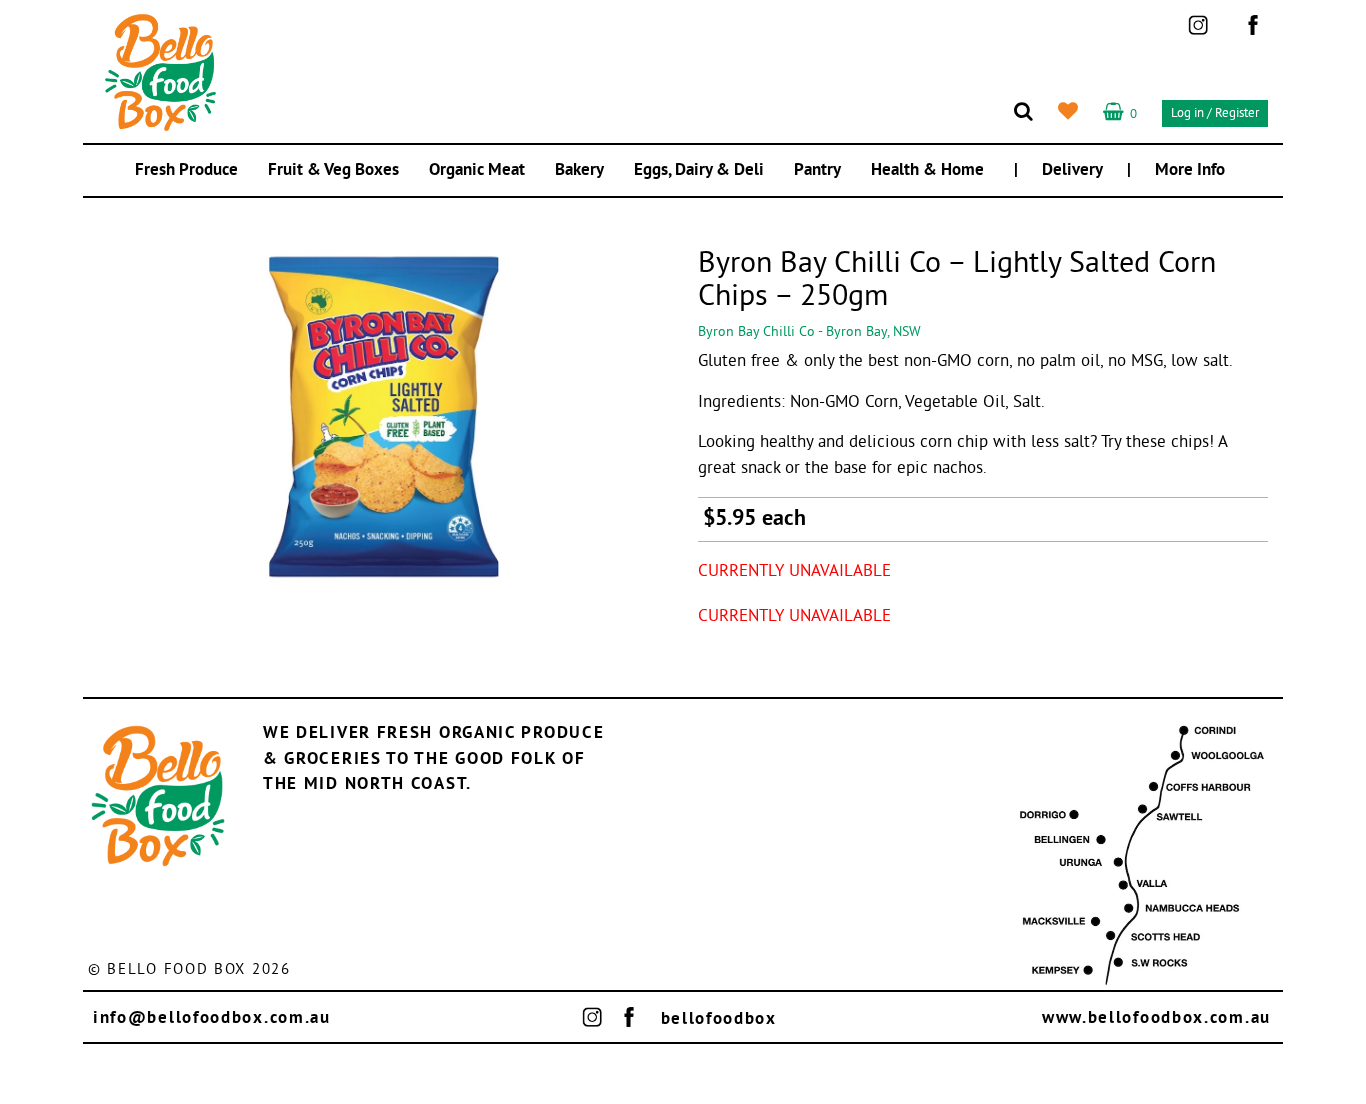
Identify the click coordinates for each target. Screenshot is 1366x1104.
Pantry (817, 170)
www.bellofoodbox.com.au (1156, 1018)
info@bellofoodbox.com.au (212, 1018)
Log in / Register (1215, 114)
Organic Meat (477, 170)
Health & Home (927, 170)
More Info (1190, 170)
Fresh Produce (186, 170)
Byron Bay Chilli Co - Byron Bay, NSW (809, 332)
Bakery (579, 170)
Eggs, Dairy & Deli (699, 170)
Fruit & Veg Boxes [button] (333, 170)
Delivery (1072, 170)
